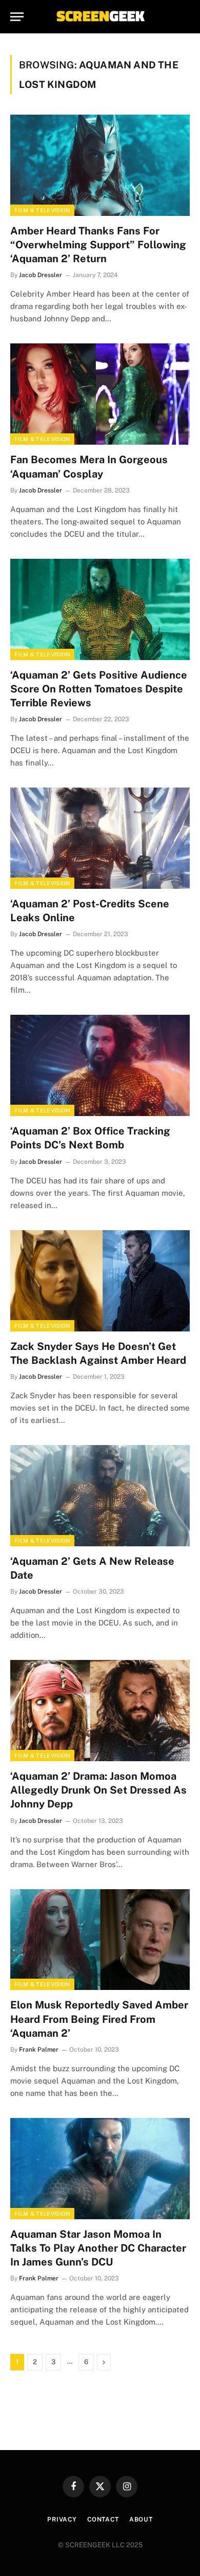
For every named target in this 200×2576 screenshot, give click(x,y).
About (141, 2519)
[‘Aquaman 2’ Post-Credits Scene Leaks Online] (100, 838)
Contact (103, 2519)
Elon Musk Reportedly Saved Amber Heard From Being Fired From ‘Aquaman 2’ (99, 2019)
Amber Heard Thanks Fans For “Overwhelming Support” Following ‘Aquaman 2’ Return (98, 245)
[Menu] (17, 17)
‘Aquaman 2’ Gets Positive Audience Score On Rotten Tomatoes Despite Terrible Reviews (99, 689)
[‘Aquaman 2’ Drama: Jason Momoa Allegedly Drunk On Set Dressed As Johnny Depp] (100, 1711)
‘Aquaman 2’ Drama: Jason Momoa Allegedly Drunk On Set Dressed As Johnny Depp (98, 1790)
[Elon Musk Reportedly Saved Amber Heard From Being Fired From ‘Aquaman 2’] (100, 1940)
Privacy (62, 2519)
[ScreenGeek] (100, 17)
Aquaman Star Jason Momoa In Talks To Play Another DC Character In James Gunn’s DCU (98, 2248)
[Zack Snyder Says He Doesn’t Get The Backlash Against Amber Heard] (100, 1281)
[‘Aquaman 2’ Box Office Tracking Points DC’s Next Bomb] (100, 1065)
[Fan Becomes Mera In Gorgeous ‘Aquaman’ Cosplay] (100, 394)
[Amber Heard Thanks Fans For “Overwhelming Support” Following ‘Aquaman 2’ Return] (100, 165)
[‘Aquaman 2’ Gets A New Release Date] (100, 1496)
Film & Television (42, 210)
